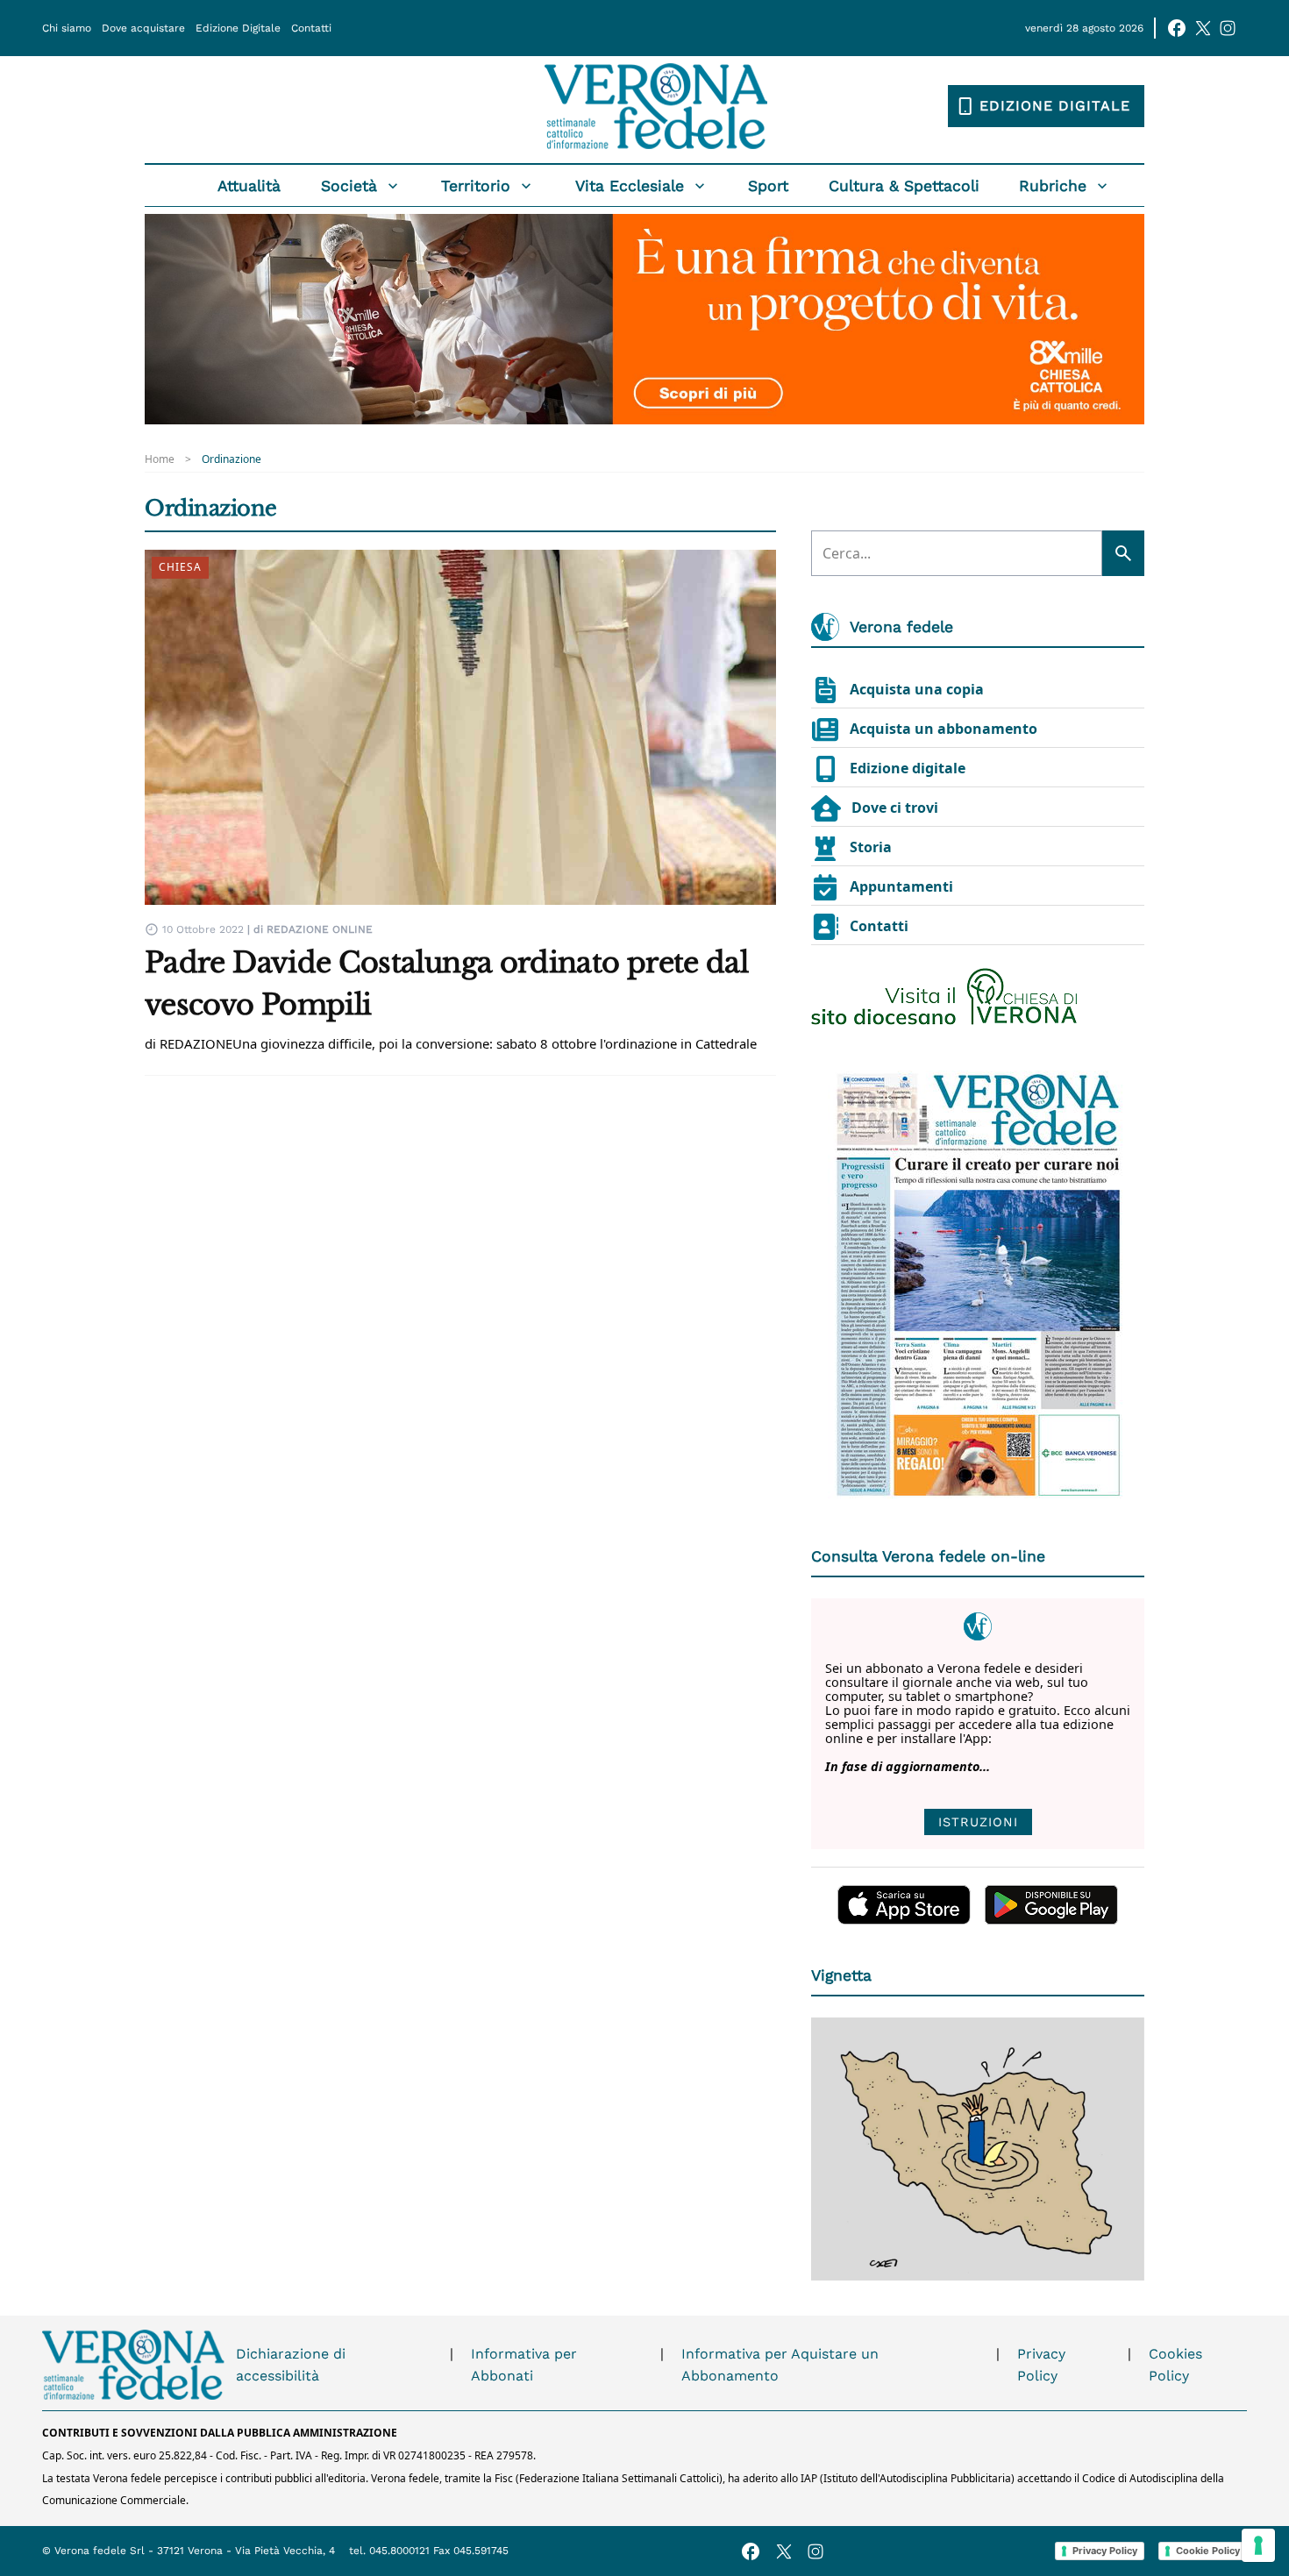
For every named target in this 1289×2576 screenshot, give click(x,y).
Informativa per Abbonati (524, 2365)
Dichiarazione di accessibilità (291, 2365)
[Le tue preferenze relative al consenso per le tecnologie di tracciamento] (1258, 2545)
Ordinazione (231, 459)
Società (349, 186)
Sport (768, 186)
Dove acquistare (143, 28)
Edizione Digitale (238, 28)
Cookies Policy (1175, 2365)
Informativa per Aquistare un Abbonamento (780, 2365)
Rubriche (1053, 186)
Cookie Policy (1208, 2551)
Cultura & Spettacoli (904, 186)
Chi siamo (67, 28)
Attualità (249, 186)
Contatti (311, 28)
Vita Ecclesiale (630, 186)
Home (160, 459)
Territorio (476, 186)
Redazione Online (320, 929)
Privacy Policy (1041, 2365)
